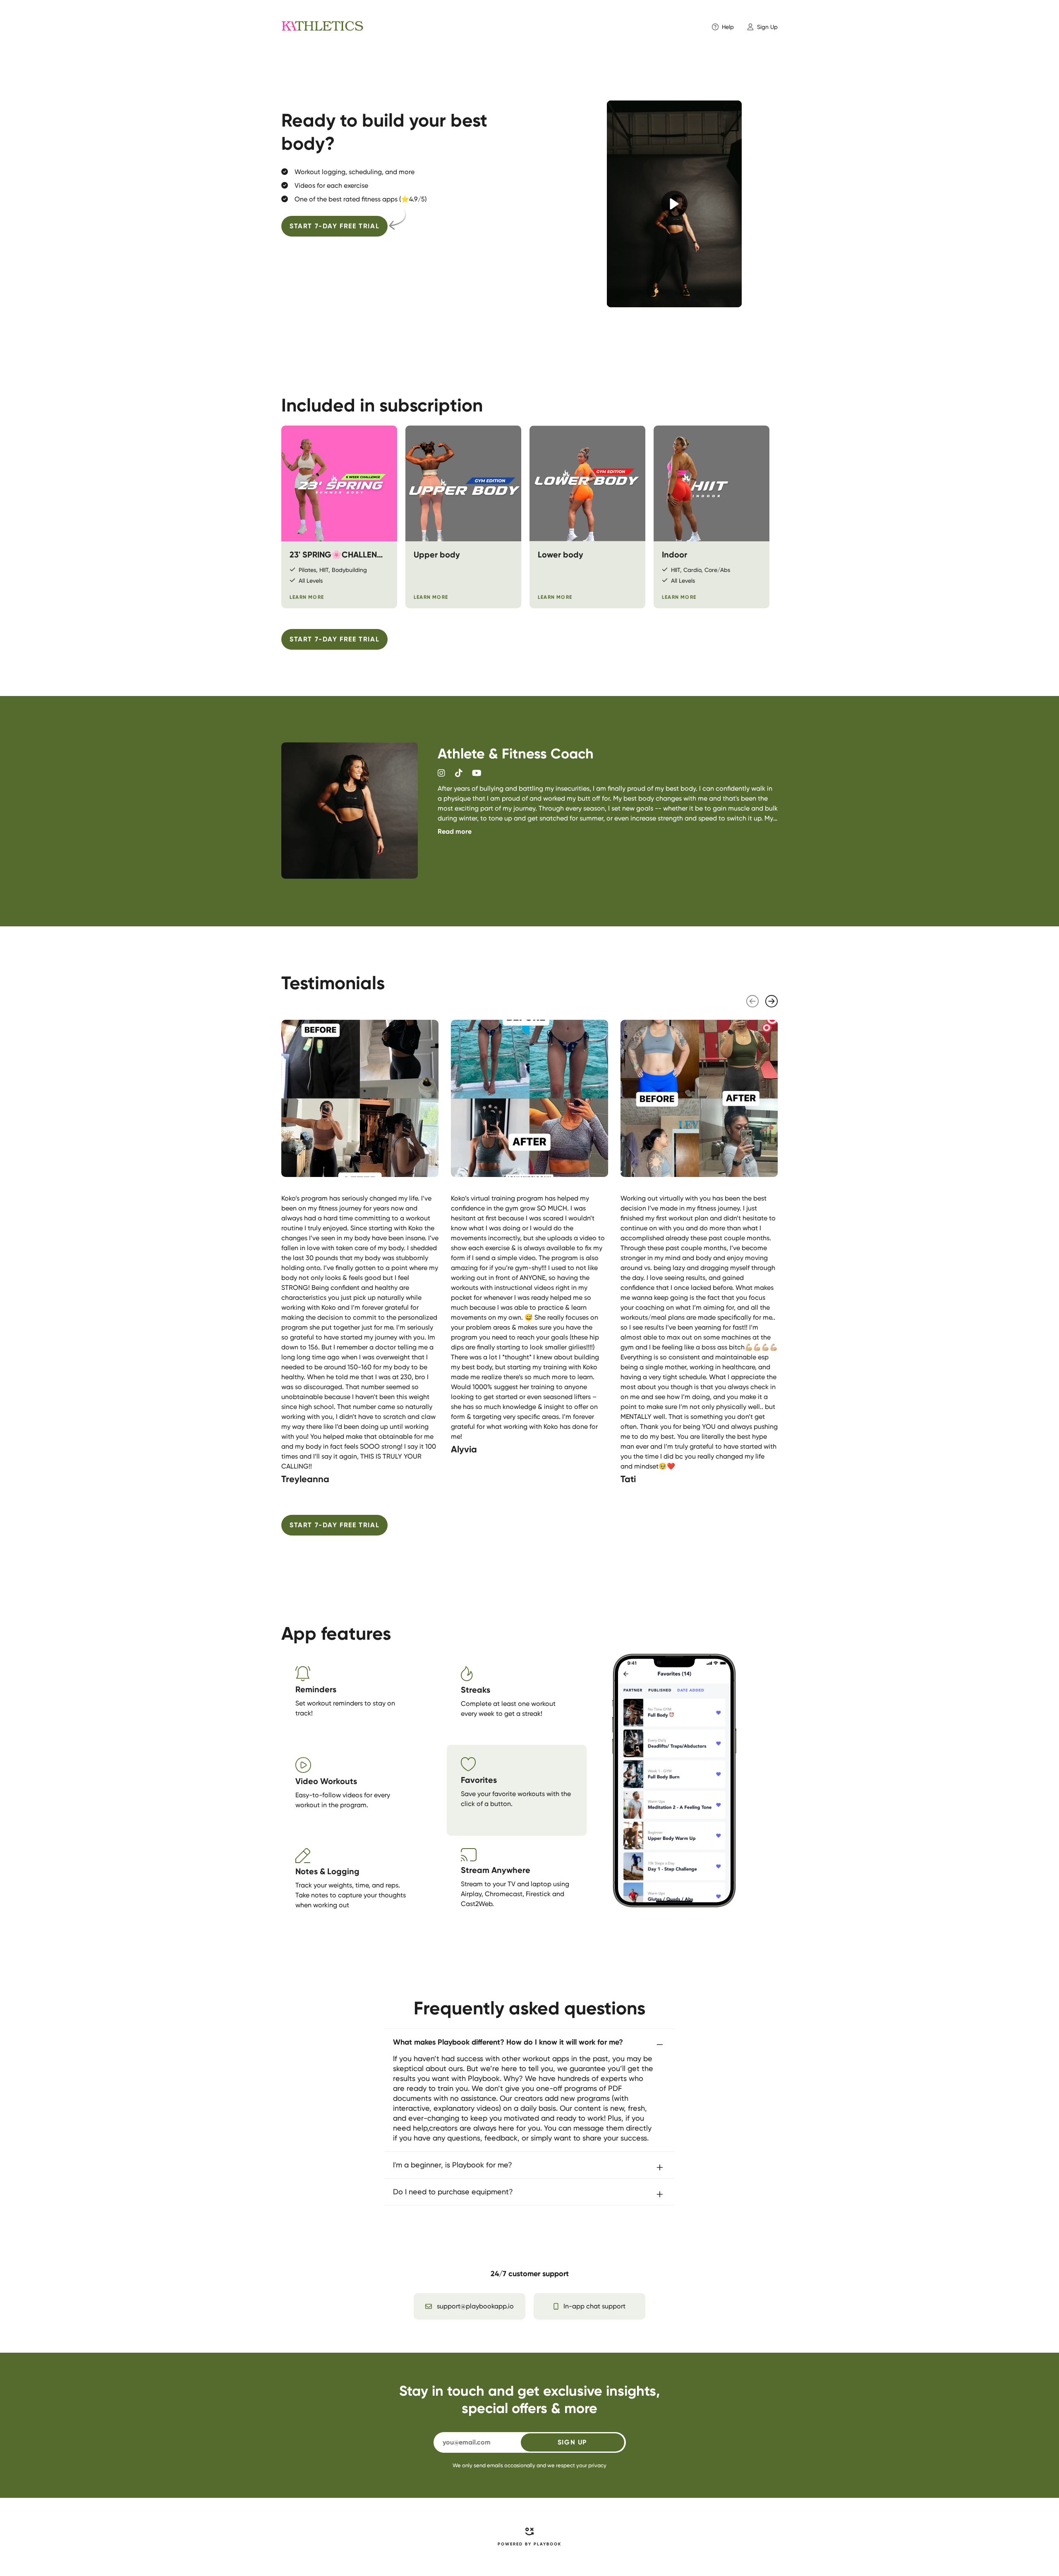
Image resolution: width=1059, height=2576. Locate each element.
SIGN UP (572, 2442)
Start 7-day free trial (334, 226)
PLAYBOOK (547, 2544)
